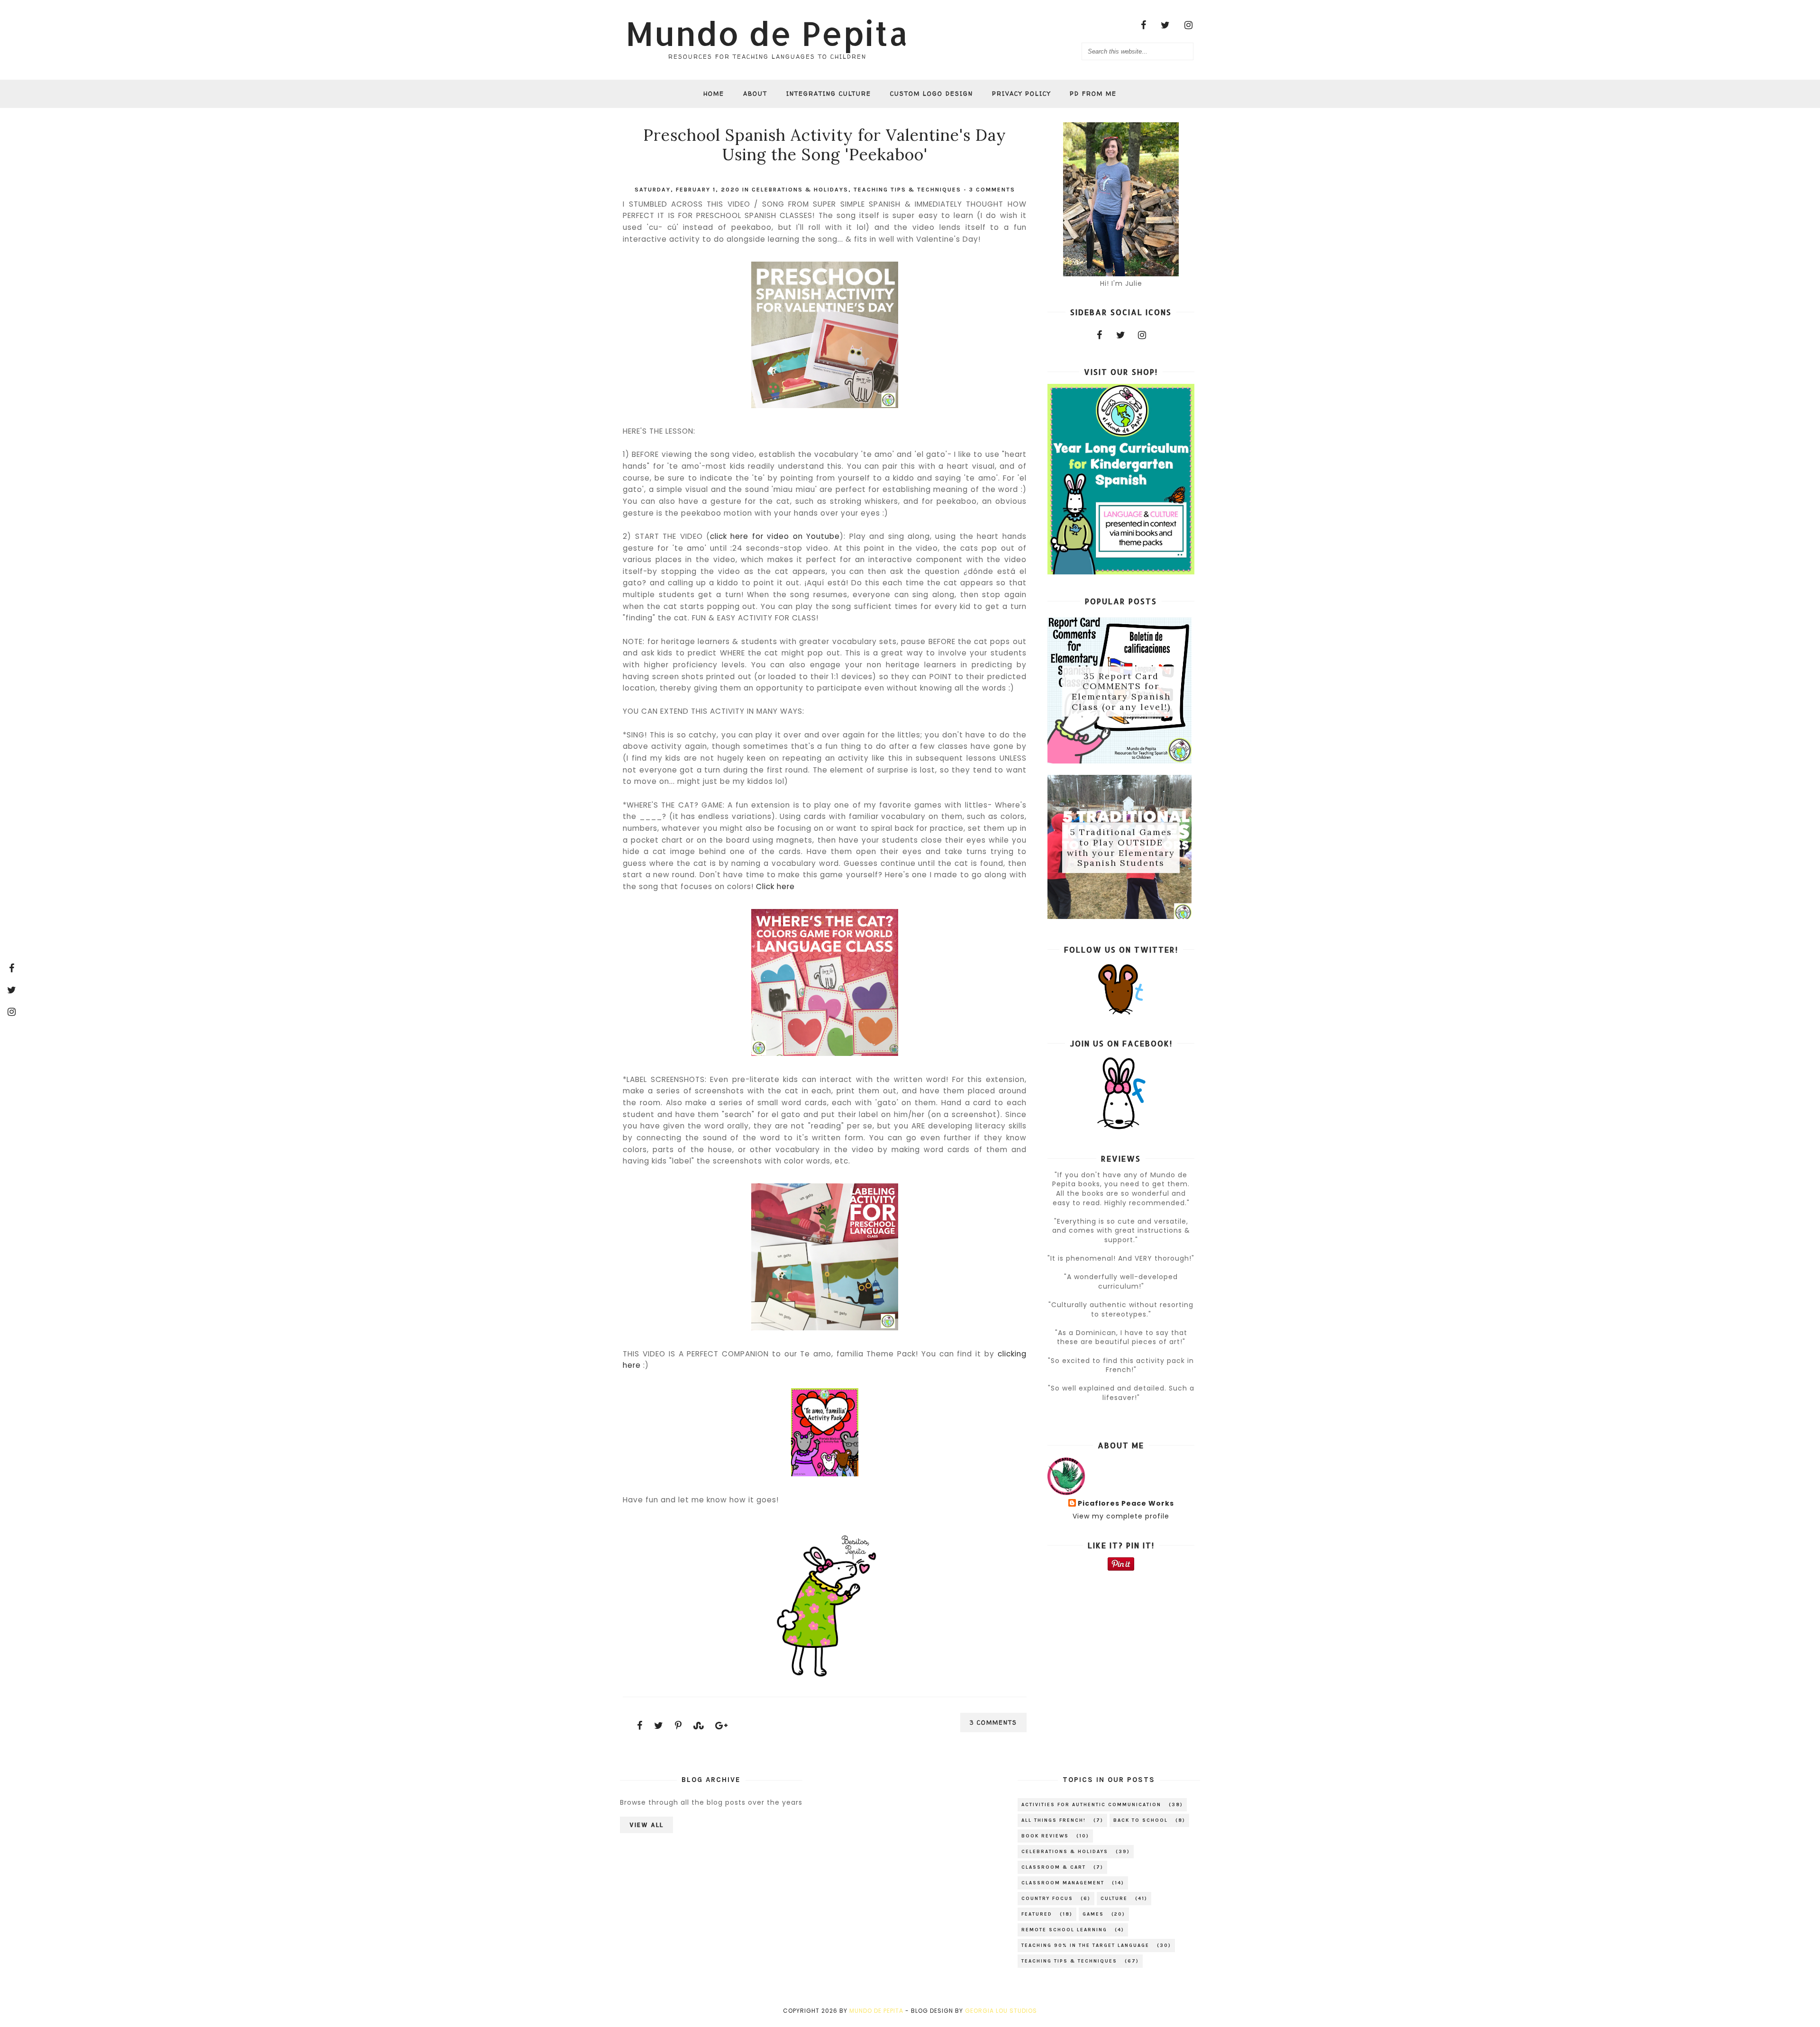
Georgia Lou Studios (1001, 2011)
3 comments (992, 190)
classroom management (1063, 1883)
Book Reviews (1045, 1836)
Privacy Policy (1021, 94)
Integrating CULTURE (829, 94)
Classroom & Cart (1054, 1867)
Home (714, 94)
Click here (775, 886)
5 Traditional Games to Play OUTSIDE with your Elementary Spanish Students (1121, 848)
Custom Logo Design (932, 94)
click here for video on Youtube (775, 536)
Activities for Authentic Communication (1091, 1805)
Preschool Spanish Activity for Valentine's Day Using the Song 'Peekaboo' (825, 145)
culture (1114, 1899)
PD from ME (1093, 94)
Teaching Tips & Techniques (907, 190)
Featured (1037, 1914)
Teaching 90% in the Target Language (1085, 1945)
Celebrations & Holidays (800, 190)
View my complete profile (1121, 1516)
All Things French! (1054, 1820)
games (1093, 1914)
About (755, 94)
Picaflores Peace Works (1126, 1504)
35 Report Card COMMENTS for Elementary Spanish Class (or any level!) (1121, 691)
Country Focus (1047, 1899)
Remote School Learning (1064, 1930)
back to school (1141, 1820)
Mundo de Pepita (767, 33)
